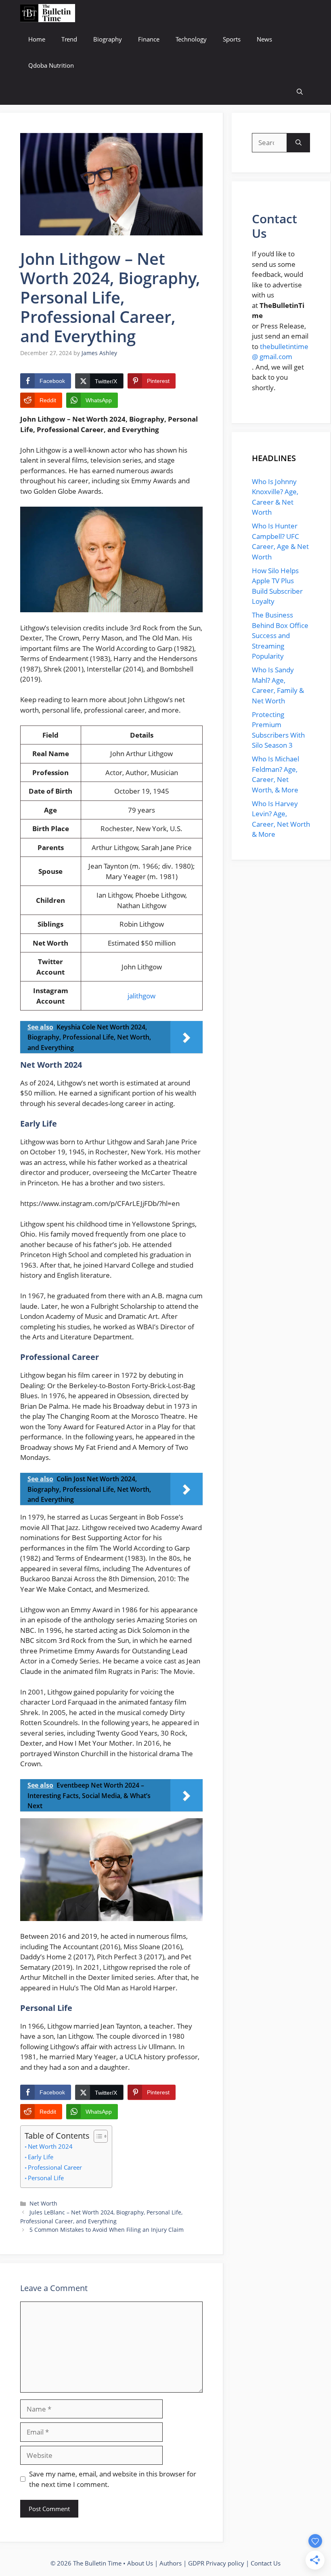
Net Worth (43, 2203)
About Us (140, 2563)
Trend (69, 39)
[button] (300, 92)
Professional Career (55, 2167)
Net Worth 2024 (50, 2146)
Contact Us (266, 2563)
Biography (108, 39)
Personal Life (46, 2178)
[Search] (299, 143)
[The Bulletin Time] (48, 13)
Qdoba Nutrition (51, 65)
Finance (149, 39)
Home (37, 39)
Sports (232, 39)
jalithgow (141, 996)
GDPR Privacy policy (216, 2563)
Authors (171, 2563)
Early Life (41, 2157)
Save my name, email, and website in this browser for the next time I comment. (113, 2479)
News (264, 39)
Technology (191, 39)
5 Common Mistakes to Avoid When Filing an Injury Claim (107, 2230)
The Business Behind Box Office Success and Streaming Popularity (280, 635)
